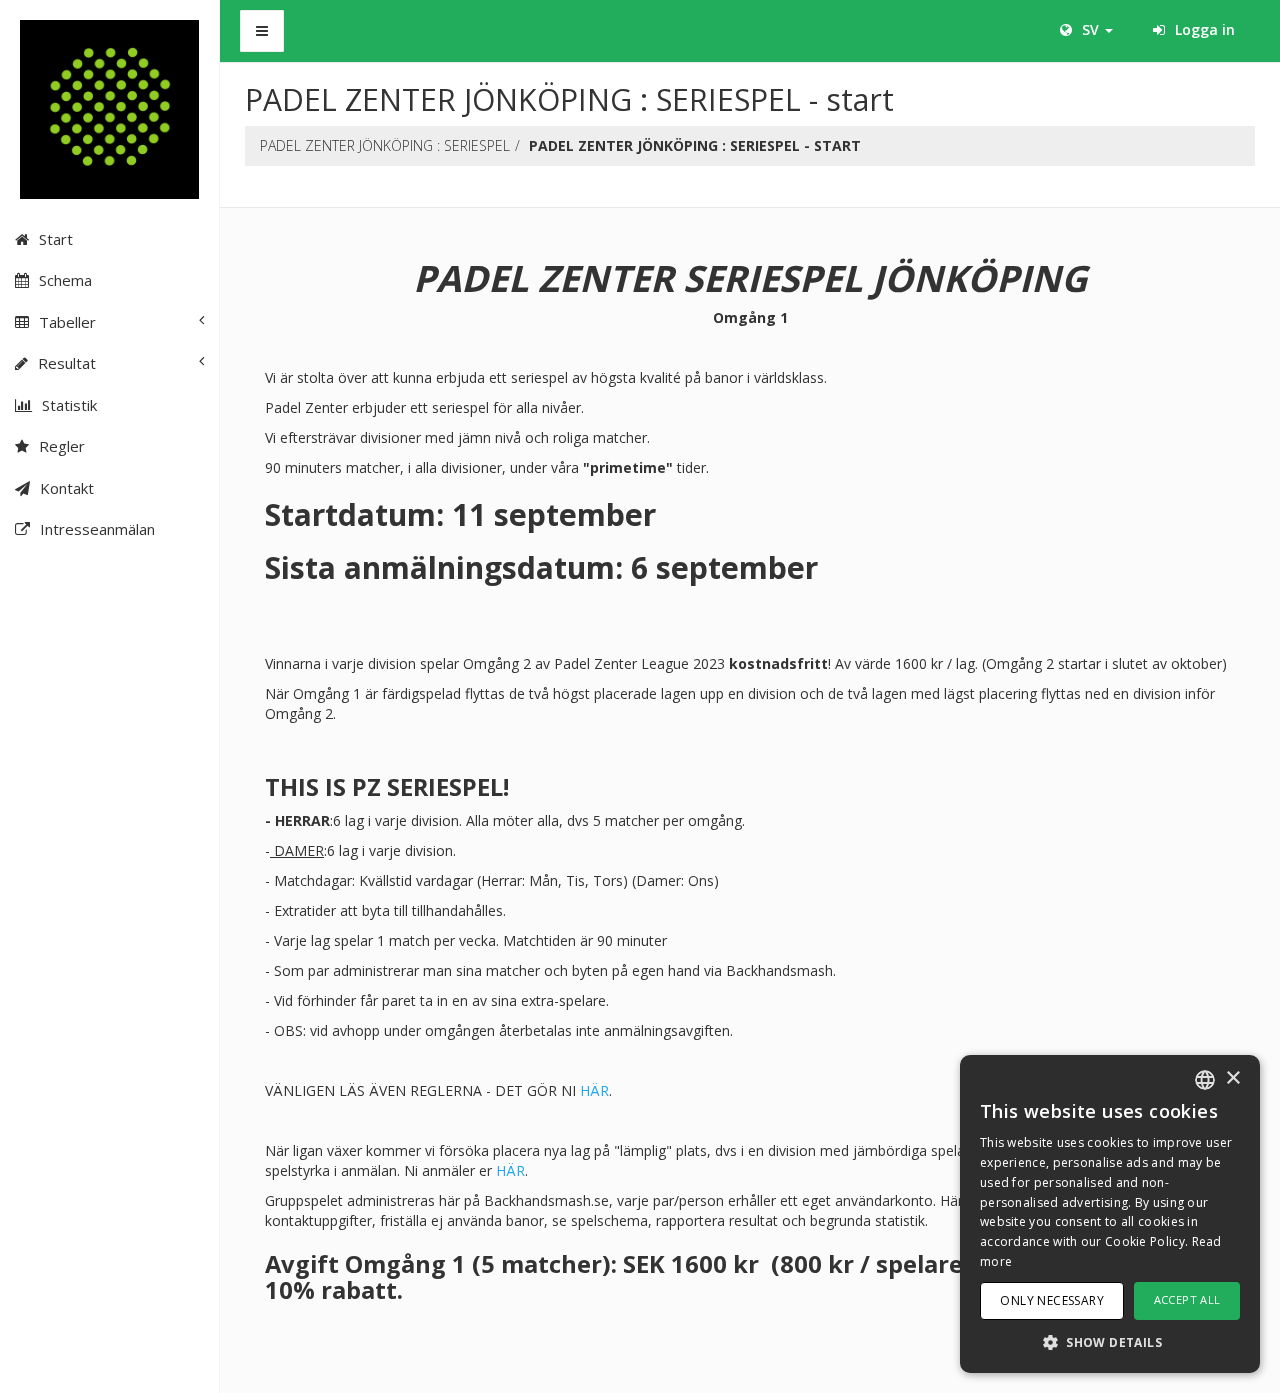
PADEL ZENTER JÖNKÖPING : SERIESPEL (385, 145)
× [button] (1232, 1078)
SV (1090, 29)
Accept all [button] (1187, 1299)
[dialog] (1110, 1214)
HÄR (594, 1090)
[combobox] (1205, 1080)
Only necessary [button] (1052, 1300)
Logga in (1203, 29)
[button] (1110, 1341)
